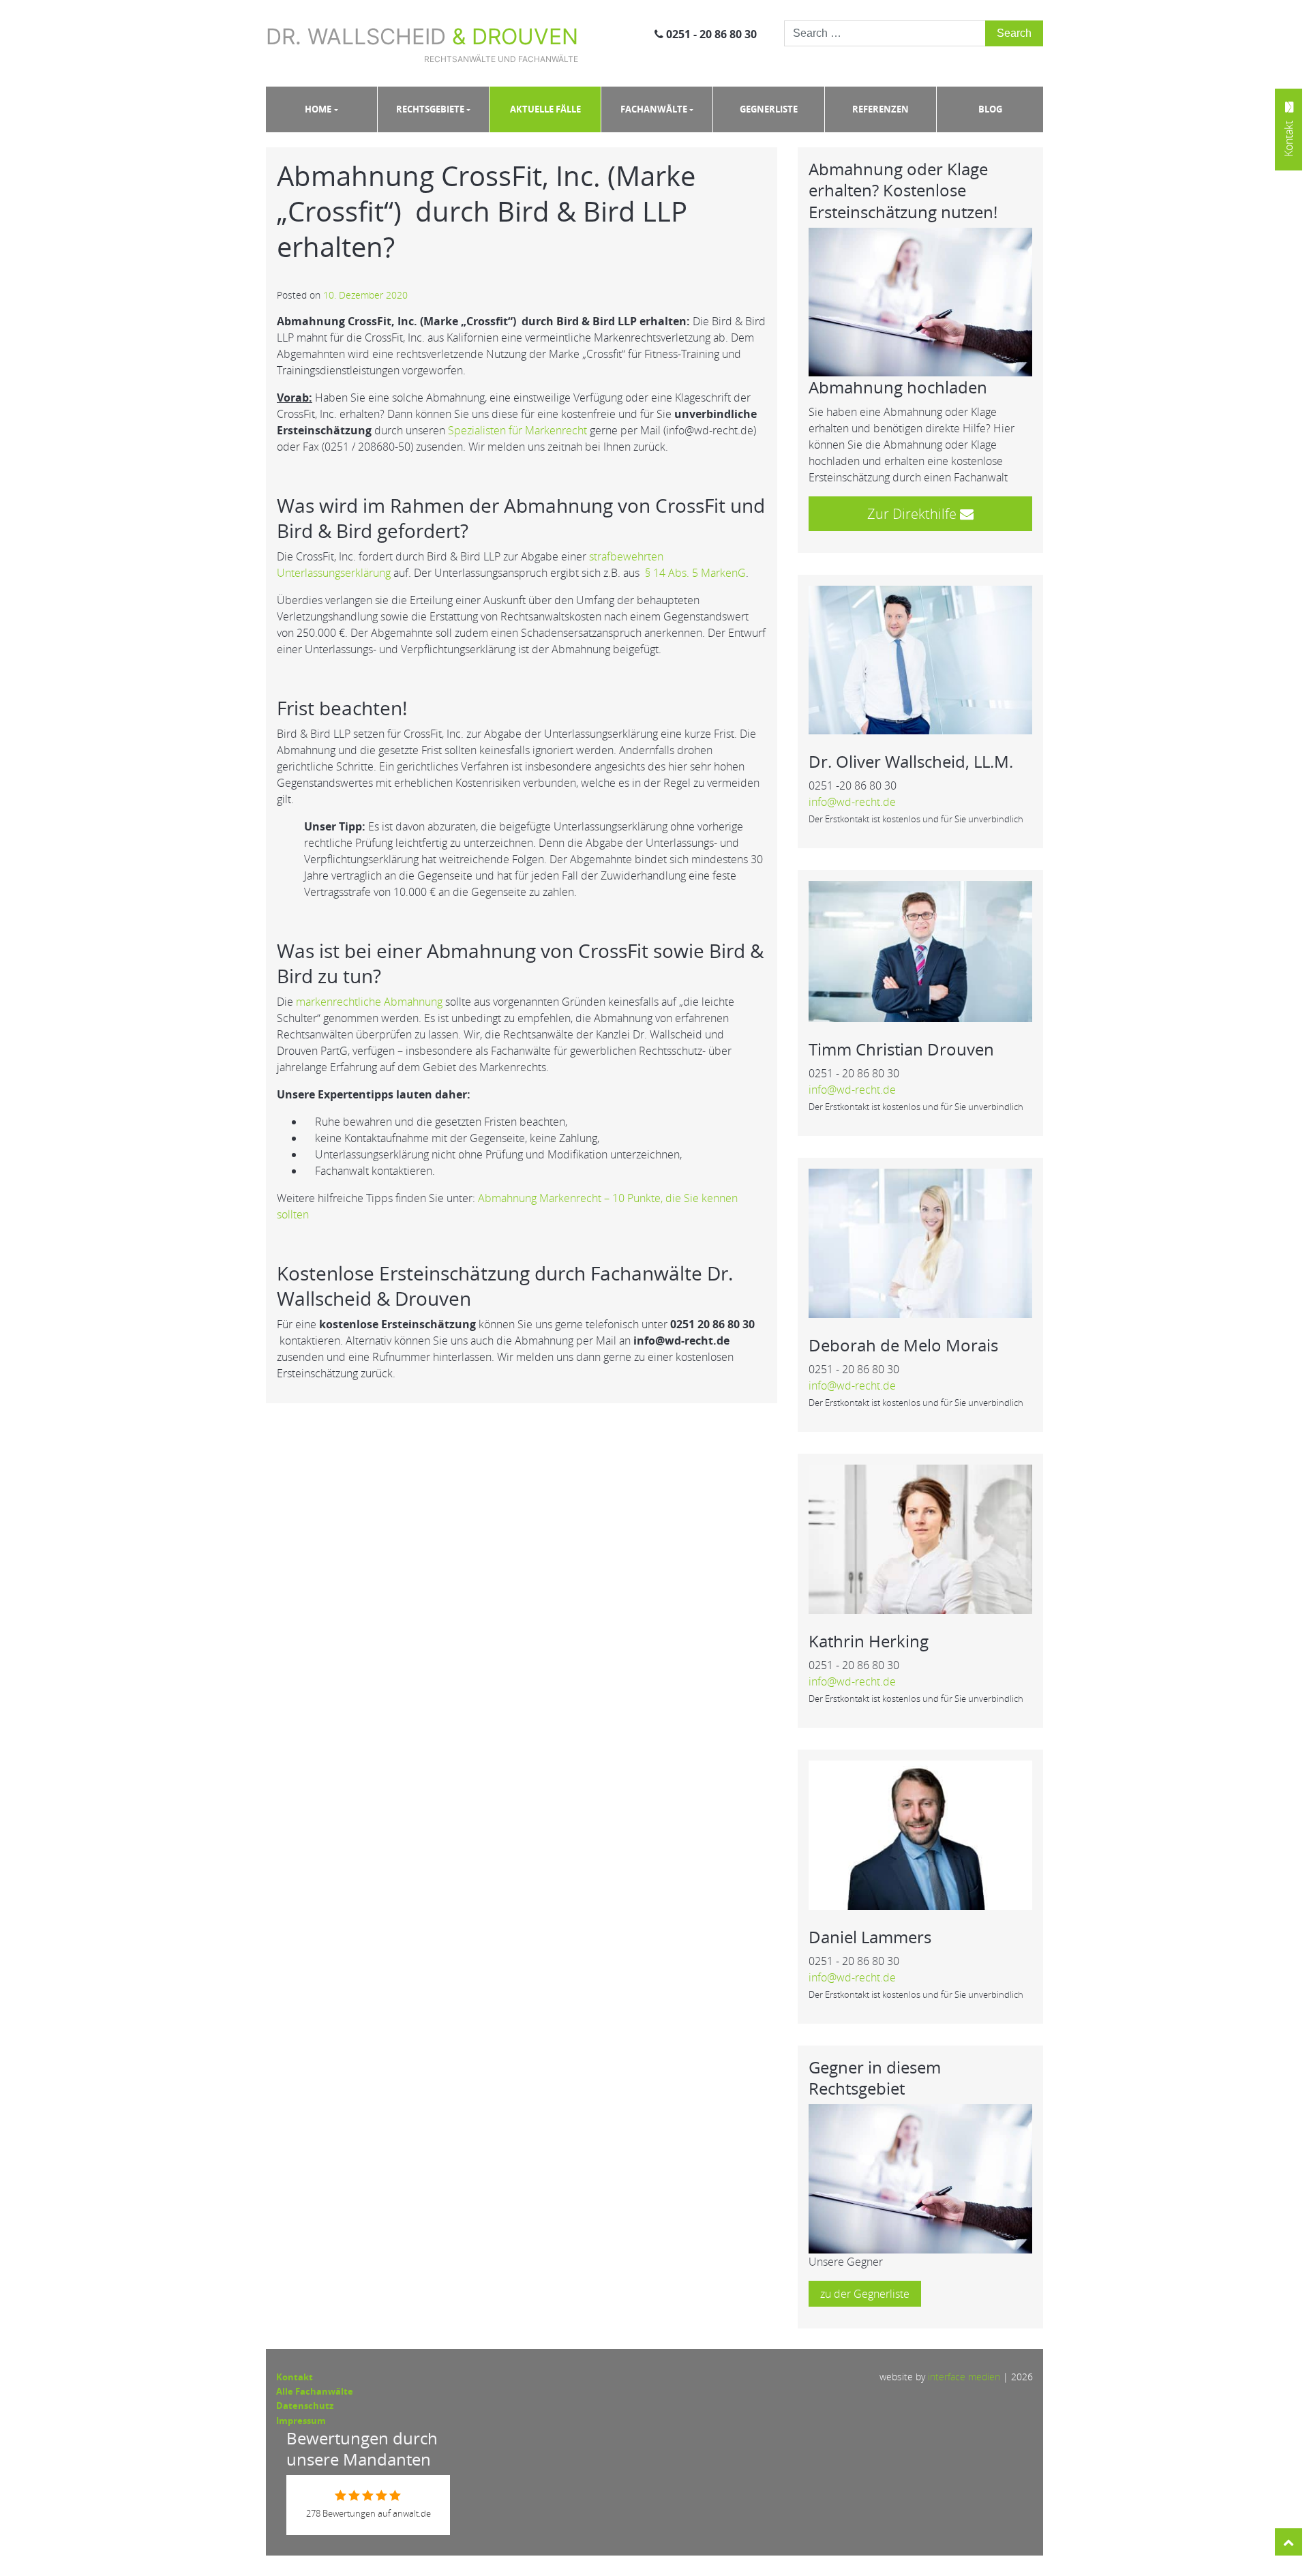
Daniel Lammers (870, 1937)
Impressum (301, 2421)
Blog (990, 109)
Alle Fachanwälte (315, 2391)
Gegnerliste (769, 109)
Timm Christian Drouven (901, 1049)
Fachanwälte (654, 109)
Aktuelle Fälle (545, 109)
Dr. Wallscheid (422, 44)
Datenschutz (305, 2406)
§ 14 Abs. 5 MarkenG (695, 573)
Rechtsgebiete (430, 109)
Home (318, 109)
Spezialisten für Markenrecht (517, 430)
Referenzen (881, 109)
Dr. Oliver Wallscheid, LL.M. (911, 761)
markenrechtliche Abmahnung (369, 1002)
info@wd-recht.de (852, 802)
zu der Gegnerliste (865, 2294)
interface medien (964, 2377)
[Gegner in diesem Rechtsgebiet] (920, 2178)
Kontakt (295, 2377)
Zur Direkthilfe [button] (914, 514)
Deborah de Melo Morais (903, 1345)
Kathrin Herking (869, 1641)
